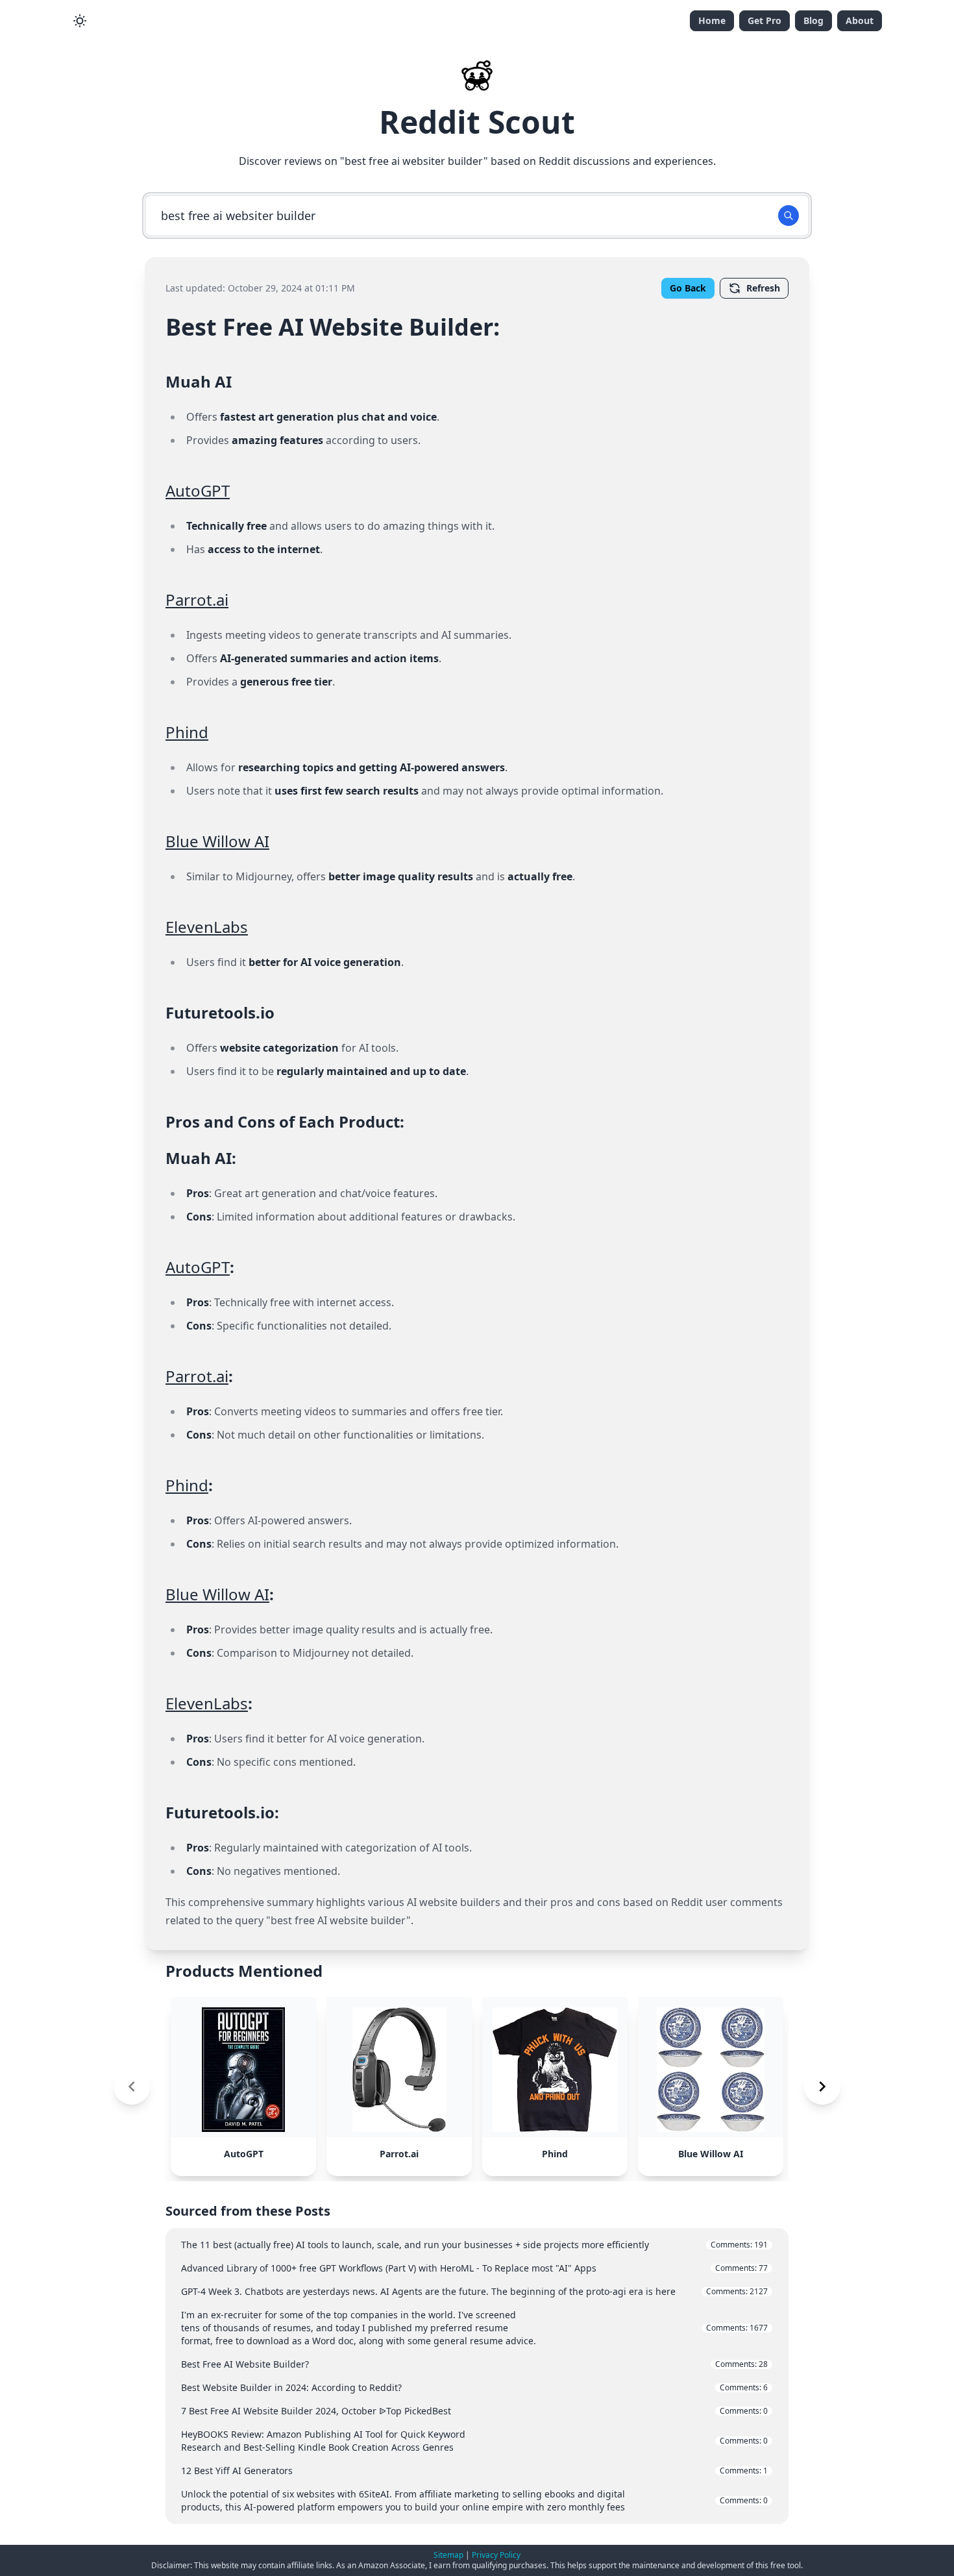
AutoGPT (198, 490)
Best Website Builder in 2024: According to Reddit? (474, 2387)
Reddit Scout (477, 122)
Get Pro (764, 20)
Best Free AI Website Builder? (474, 2364)
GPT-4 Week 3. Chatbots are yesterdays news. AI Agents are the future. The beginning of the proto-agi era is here (474, 2291)
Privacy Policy (496, 2555)
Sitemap (448, 2555)
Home (712, 20)
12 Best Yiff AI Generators (474, 2471)
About (860, 20)
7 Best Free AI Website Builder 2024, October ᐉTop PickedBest (474, 2411)
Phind (187, 732)
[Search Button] (789, 216)
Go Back (688, 288)
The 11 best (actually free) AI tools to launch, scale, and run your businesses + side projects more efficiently (474, 2245)
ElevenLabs (207, 927)
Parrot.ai (197, 600)
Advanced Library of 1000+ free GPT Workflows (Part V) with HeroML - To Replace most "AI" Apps (474, 2268)
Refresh (763, 288)
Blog (813, 20)
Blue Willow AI (217, 841)
